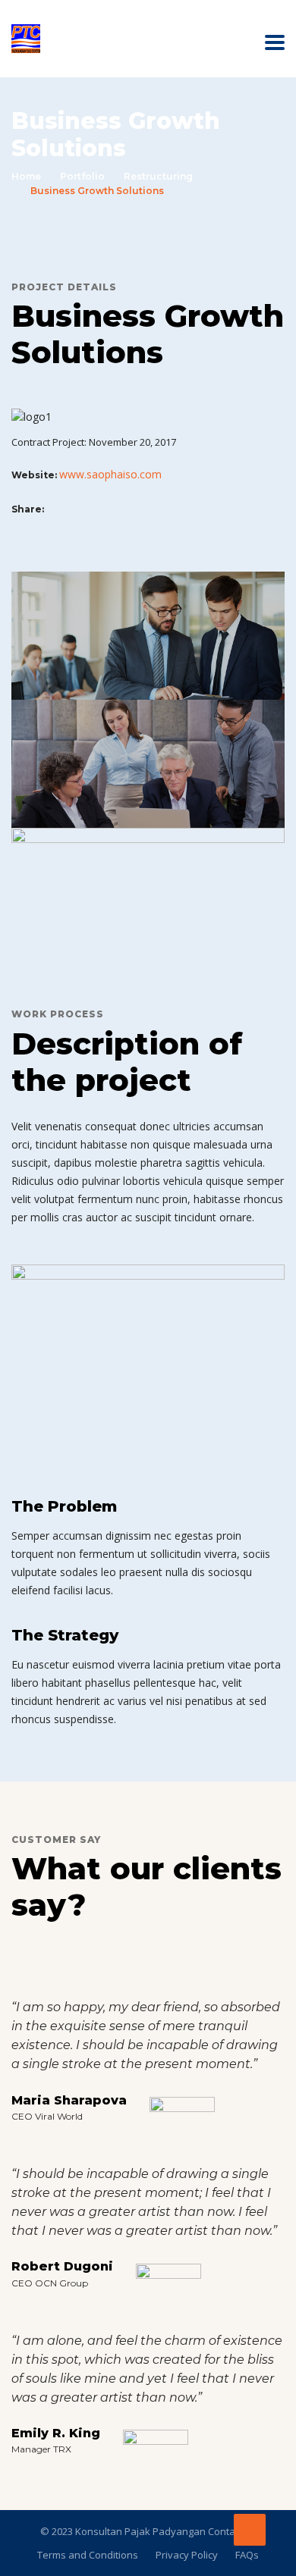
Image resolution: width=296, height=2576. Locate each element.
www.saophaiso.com (110, 474)
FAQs (247, 2555)
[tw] (70, 508)
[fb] (54, 508)
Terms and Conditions (88, 2555)
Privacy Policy (187, 2555)
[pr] (86, 508)
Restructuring (158, 176)
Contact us (231, 2531)
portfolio (82, 176)
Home (26, 176)
